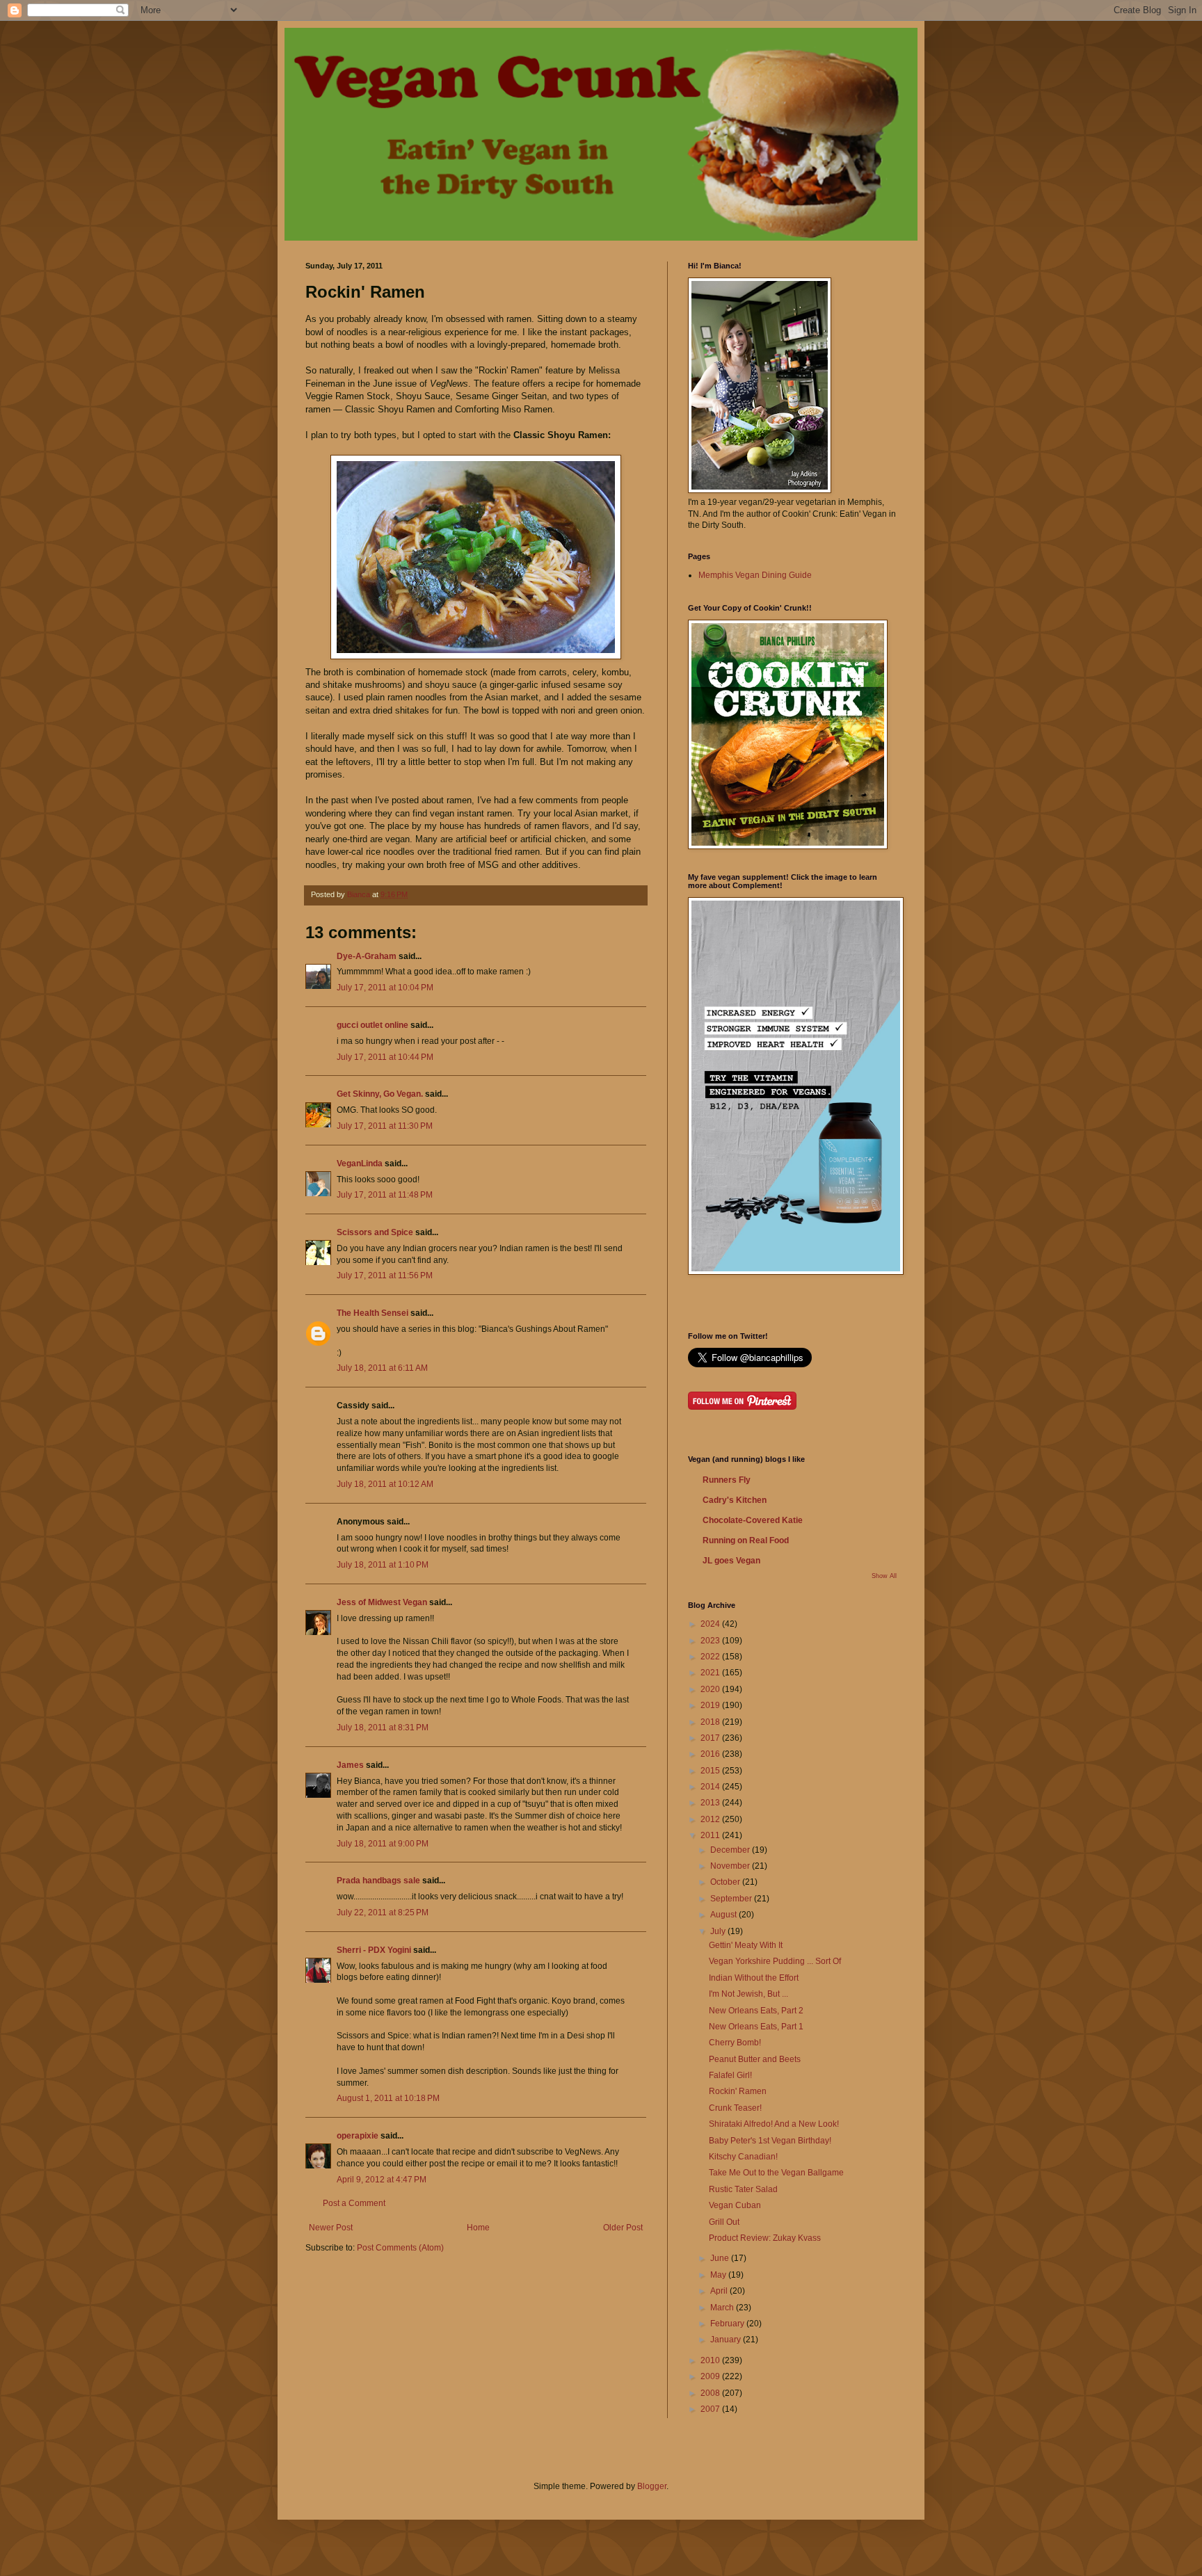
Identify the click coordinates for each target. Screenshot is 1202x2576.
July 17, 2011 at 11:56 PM (385, 1275)
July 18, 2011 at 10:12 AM (385, 1484)
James (350, 1765)
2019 (711, 1705)
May (719, 2275)
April (720, 2291)
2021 (711, 1673)
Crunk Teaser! (735, 2108)
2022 (711, 1657)
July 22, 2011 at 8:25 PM (383, 1913)
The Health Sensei (372, 1313)
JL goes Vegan (731, 1561)
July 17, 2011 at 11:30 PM (385, 1126)
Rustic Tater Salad (743, 2189)
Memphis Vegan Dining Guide (755, 575)
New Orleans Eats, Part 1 (756, 2027)
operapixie (358, 2136)
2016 (711, 1754)
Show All (884, 1576)
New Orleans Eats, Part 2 (756, 2011)
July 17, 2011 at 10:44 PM (385, 1057)
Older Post (623, 2228)
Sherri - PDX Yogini (374, 1950)
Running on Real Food (746, 1540)
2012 (711, 1819)
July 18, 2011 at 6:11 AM (382, 1368)
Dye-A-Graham (367, 956)
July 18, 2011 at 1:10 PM (383, 1565)
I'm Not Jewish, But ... (748, 1994)
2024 (711, 1624)
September (732, 1899)
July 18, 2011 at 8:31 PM (383, 1728)
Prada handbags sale (378, 1881)
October (726, 1882)
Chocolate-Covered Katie (753, 1520)
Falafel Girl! (730, 2075)
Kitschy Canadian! (743, 2157)
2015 (711, 1771)
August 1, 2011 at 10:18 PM (388, 2098)
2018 (711, 1722)
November (731, 1866)
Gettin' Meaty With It (746, 1945)
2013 (711, 1803)
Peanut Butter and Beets (755, 2059)
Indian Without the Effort (754, 1978)
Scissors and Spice (375, 1232)
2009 (711, 2376)
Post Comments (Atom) (400, 2248)
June (721, 2258)
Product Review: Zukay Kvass (765, 2238)
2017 (711, 1738)
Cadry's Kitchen (735, 1500)
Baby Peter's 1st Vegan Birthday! (770, 2141)
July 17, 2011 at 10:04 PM (385, 988)
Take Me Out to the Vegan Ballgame (776, 2173)
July (719, 1931)
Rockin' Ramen (738, 2091)
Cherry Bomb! (735, 2043)
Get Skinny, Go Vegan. (380, 1094)
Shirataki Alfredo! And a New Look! (774, 2124)
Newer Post (331, 2228)
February (728, 2324)
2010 (711, 2360)
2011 (711, 1835)
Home (478, 2228)
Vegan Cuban (735, 2205)
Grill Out (724, 2222)
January (727, 2340)
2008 (711, 2393)
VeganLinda (360, 1164)
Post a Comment (354, 2203)
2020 (711, 1689)
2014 (711, 1787)
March (723, 2308)
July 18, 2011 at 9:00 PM (383, 1844)
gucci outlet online (372, 1025)
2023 (711, 1641)
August (724, 1915)
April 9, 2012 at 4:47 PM (382, 2180)
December (731, 1850)
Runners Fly (727, 1480)
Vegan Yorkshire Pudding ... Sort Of (775, 1961)
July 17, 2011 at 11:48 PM (385, 1195)
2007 (711, 2409)
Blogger (652, 2486)
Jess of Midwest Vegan (382, 1602)
